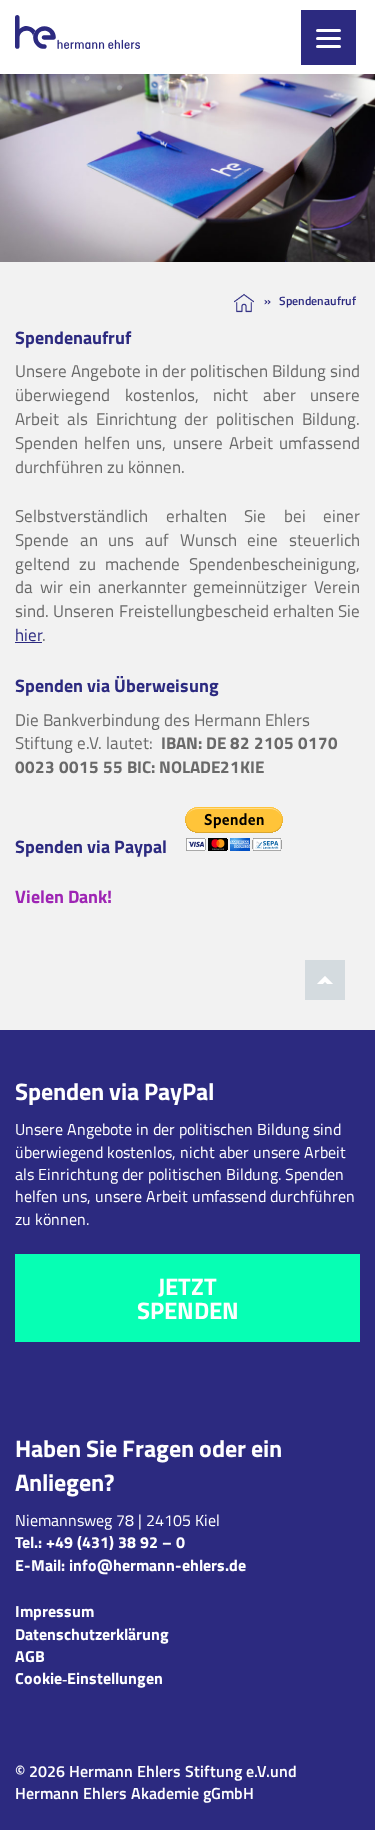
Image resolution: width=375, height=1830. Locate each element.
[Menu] (328, 37)
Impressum (54, 1611)
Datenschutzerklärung (92, 1634)
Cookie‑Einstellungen (89, 1678)
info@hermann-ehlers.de (157, 1565)
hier (28, 635)
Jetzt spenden (188, 1298)
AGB (30, 1656)
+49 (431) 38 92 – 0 (115, 1542)
